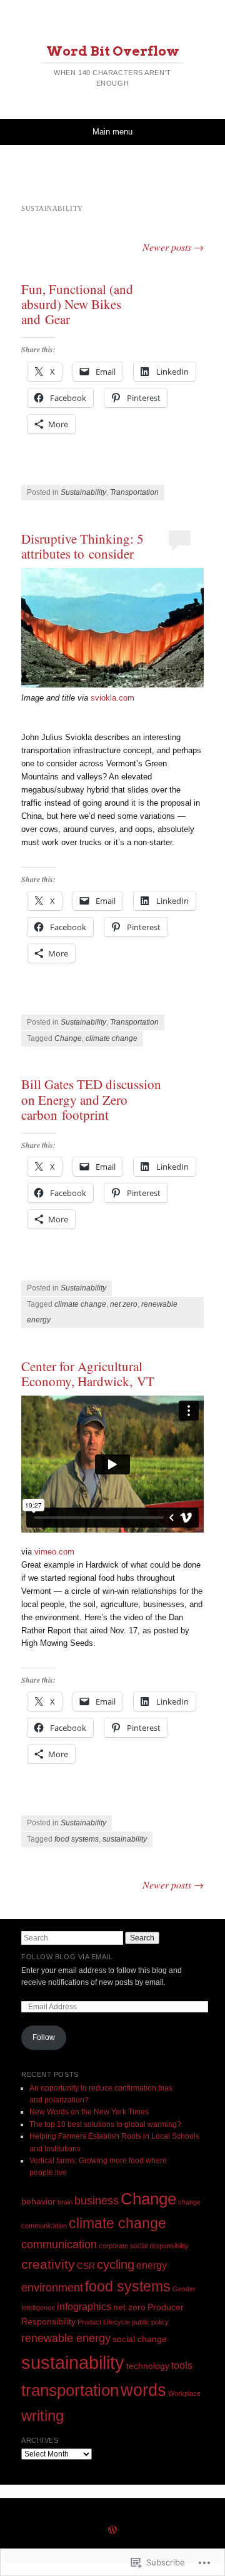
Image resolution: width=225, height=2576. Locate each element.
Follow (44, 2037)
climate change (112, 1038)
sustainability (125, 1839)
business (97, 2200)
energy (152, 2265)
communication (59, 2244)
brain (65, 2202)
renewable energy (66, 2338)
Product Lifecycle (104, 2322)
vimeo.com (54, 1552)
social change (140, 2339)
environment (52, 2287)
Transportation (134, 492)
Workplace (184, 2393)
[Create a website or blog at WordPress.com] (112, 2531)
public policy (150, 2322)
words (143, 2390)
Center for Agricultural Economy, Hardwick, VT (88, 1374)
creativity (48, 2264)
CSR (86, 2266)
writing (42, 2416)
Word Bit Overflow (113, 51)
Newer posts (173, 247)
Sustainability (83, 492)
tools (182, 2365)
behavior (38, 2201)
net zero (124, 1304)
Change (68, 1038)
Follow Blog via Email (67, 1957)
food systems (77, 1839)
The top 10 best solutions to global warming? (105, 2124)
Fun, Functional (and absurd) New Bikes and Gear (77, 304)
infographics (84, 2306)
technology (148, 2366)
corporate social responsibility (144, 2246)
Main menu (112, 132)
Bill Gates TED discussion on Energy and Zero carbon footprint (91, 1099)
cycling (116, 2264)
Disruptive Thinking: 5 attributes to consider (82, 546)
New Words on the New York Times (89, 2112)
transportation (70, 2390)
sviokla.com (112, 698)
